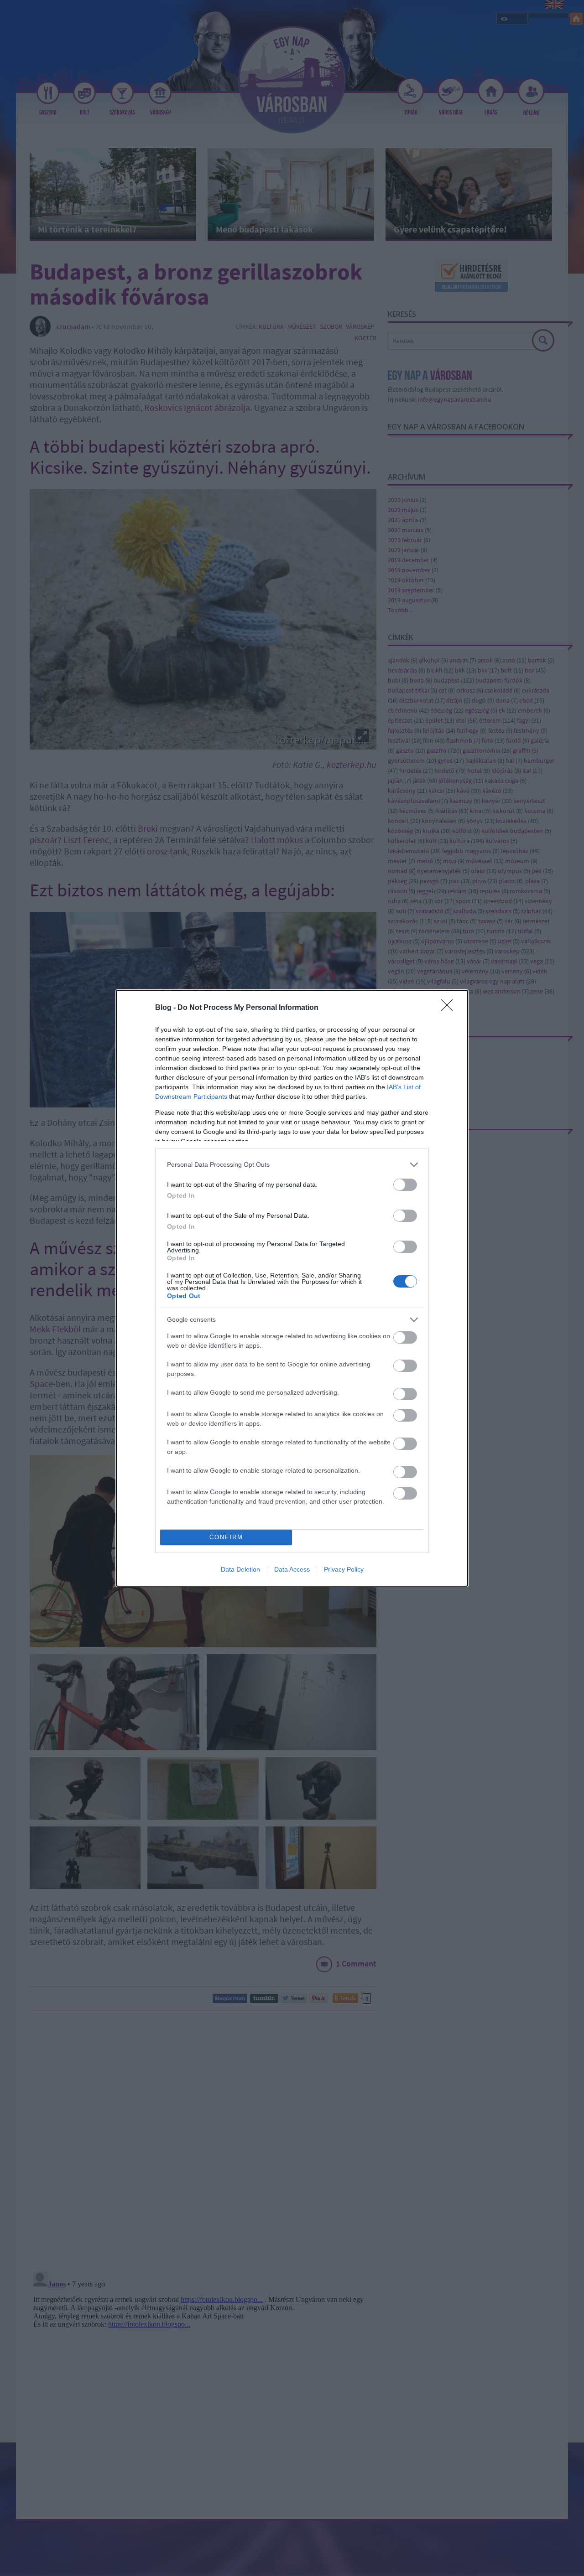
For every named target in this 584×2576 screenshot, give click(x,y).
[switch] (405, 1185)
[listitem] (292, 1165)
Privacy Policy (344, 1569)
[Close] (450, 1008)
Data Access (292, 1569)
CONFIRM (226, 1537)
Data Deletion (240, 1569)
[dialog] (292, 1288)
